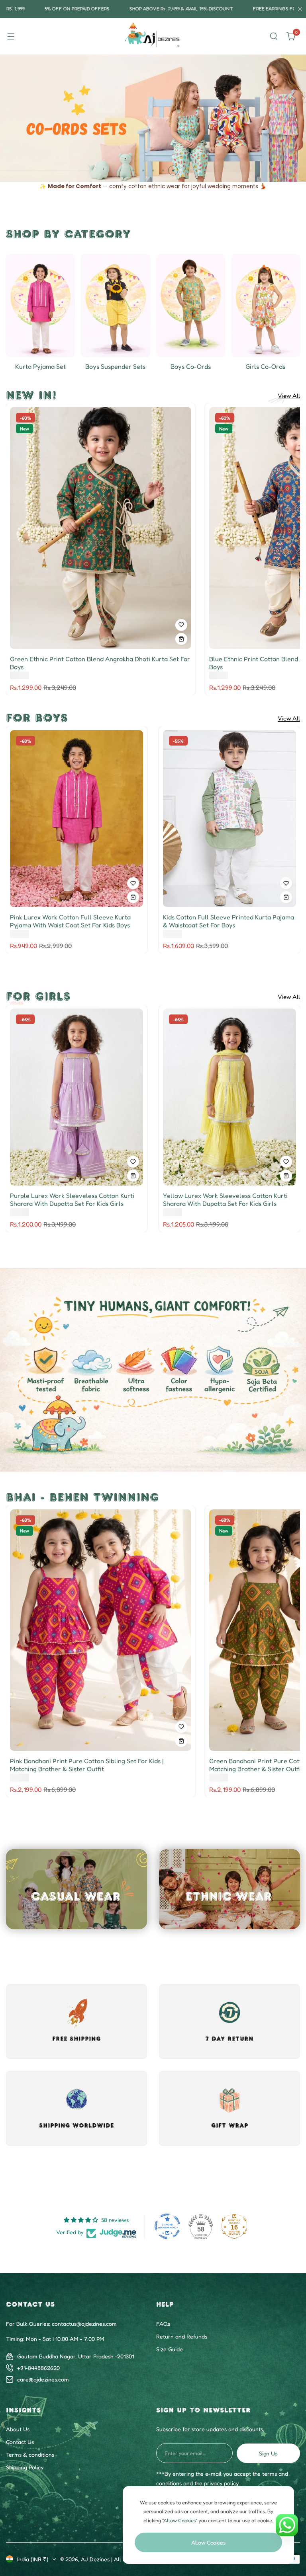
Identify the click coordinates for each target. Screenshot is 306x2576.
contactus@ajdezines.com (84, 2324)
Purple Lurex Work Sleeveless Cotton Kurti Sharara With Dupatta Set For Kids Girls (72, 1199)
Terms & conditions (30, 2454)
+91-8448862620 (38, 2368)
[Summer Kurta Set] (40, 306)
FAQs (163, 2324)
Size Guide (170, 2349)
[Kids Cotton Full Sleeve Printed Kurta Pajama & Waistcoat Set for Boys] (229, 819)
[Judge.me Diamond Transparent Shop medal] (167, 2226)
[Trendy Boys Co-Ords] (191, 306)
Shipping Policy (25, 2467)
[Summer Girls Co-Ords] (266, 306)
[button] (133, 170)
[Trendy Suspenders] (115, 306)
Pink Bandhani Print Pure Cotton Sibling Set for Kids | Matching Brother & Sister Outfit (87, 1765)
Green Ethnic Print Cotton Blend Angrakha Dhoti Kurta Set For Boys (100, 663)
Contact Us (20, 2442)
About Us (18, 2429)
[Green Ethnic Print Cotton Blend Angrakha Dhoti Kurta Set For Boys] (101, 528)
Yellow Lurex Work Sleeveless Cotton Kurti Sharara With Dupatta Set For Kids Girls (225, 1199)
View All (289, 396)
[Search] (274, 36)
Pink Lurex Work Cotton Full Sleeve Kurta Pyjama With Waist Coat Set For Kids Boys (70, 921)
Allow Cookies (208, 2542)
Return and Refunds (182, 2336)
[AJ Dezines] (153, 36)
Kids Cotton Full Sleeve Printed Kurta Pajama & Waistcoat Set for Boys (229, 921)
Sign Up (268, 2453)
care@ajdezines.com (43, 2379)
